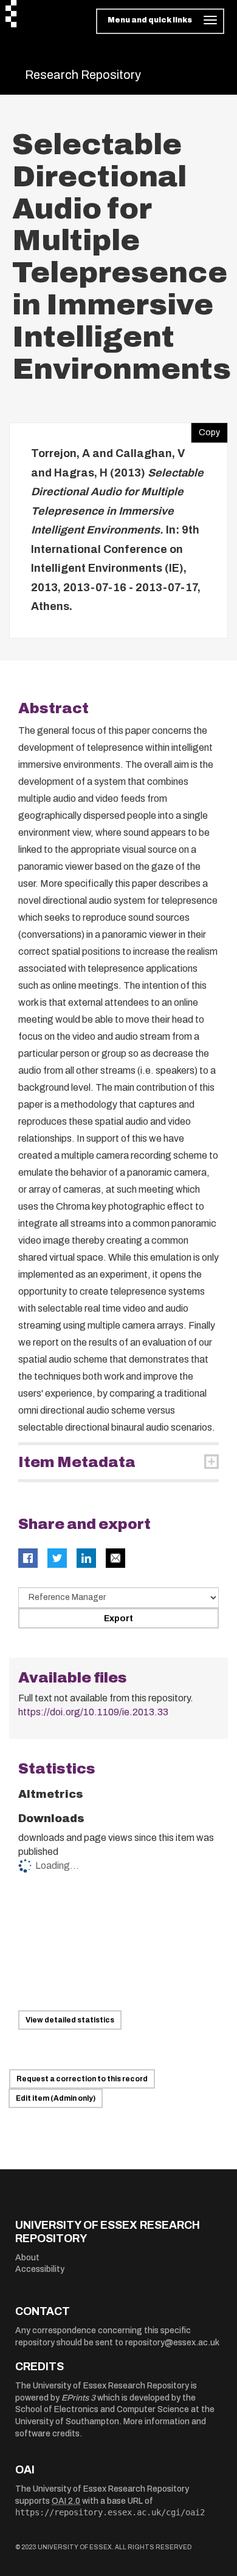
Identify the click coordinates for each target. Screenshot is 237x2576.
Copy (205, 430)
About (27, 2258)
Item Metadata (77, 1462)
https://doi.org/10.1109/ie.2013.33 (93, 1712)
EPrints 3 (78, 2398)
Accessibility (40, 2269)
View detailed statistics (70, 2020)
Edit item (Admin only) (56, 2098)
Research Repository (83, 75)
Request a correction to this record (82, 2079)
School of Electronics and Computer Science (102, 2409)
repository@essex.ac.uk (172, 2343)
